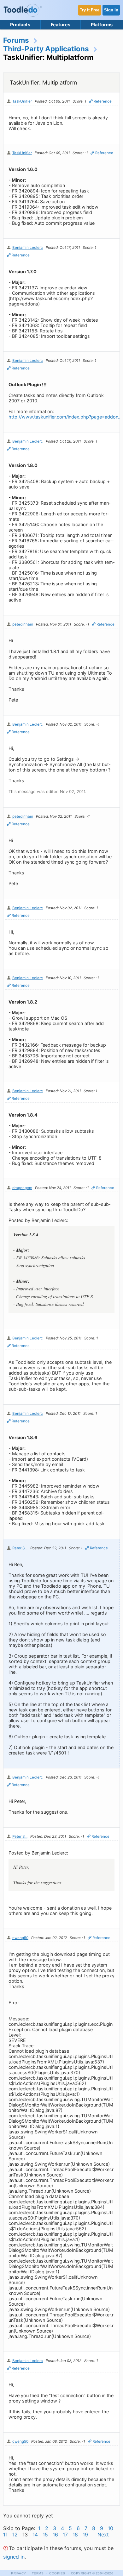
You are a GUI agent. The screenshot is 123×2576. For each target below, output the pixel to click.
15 (45, 2535)
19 (85, 2535)
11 (5, 2535)
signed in (14, 2557)
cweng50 (20, 1938)
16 (55, 2535)
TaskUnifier (22, 101)
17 (65, 2535)
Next (103, 2535)
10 (111, 2528)
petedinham (23, 624)
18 (75, 2535)
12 (15, 2535)
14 (35, 2535)
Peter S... (20, 1548)
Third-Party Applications (46, 49)
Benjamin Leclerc (28, 248)
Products (20, 25)
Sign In (111, 10)
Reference (103, 101)
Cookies (57, 2573)
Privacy (19, 2573)
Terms (38, 2573)
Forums (16, 40)
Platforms (102, 25)
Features (61, 25)
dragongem (22, 1188)
